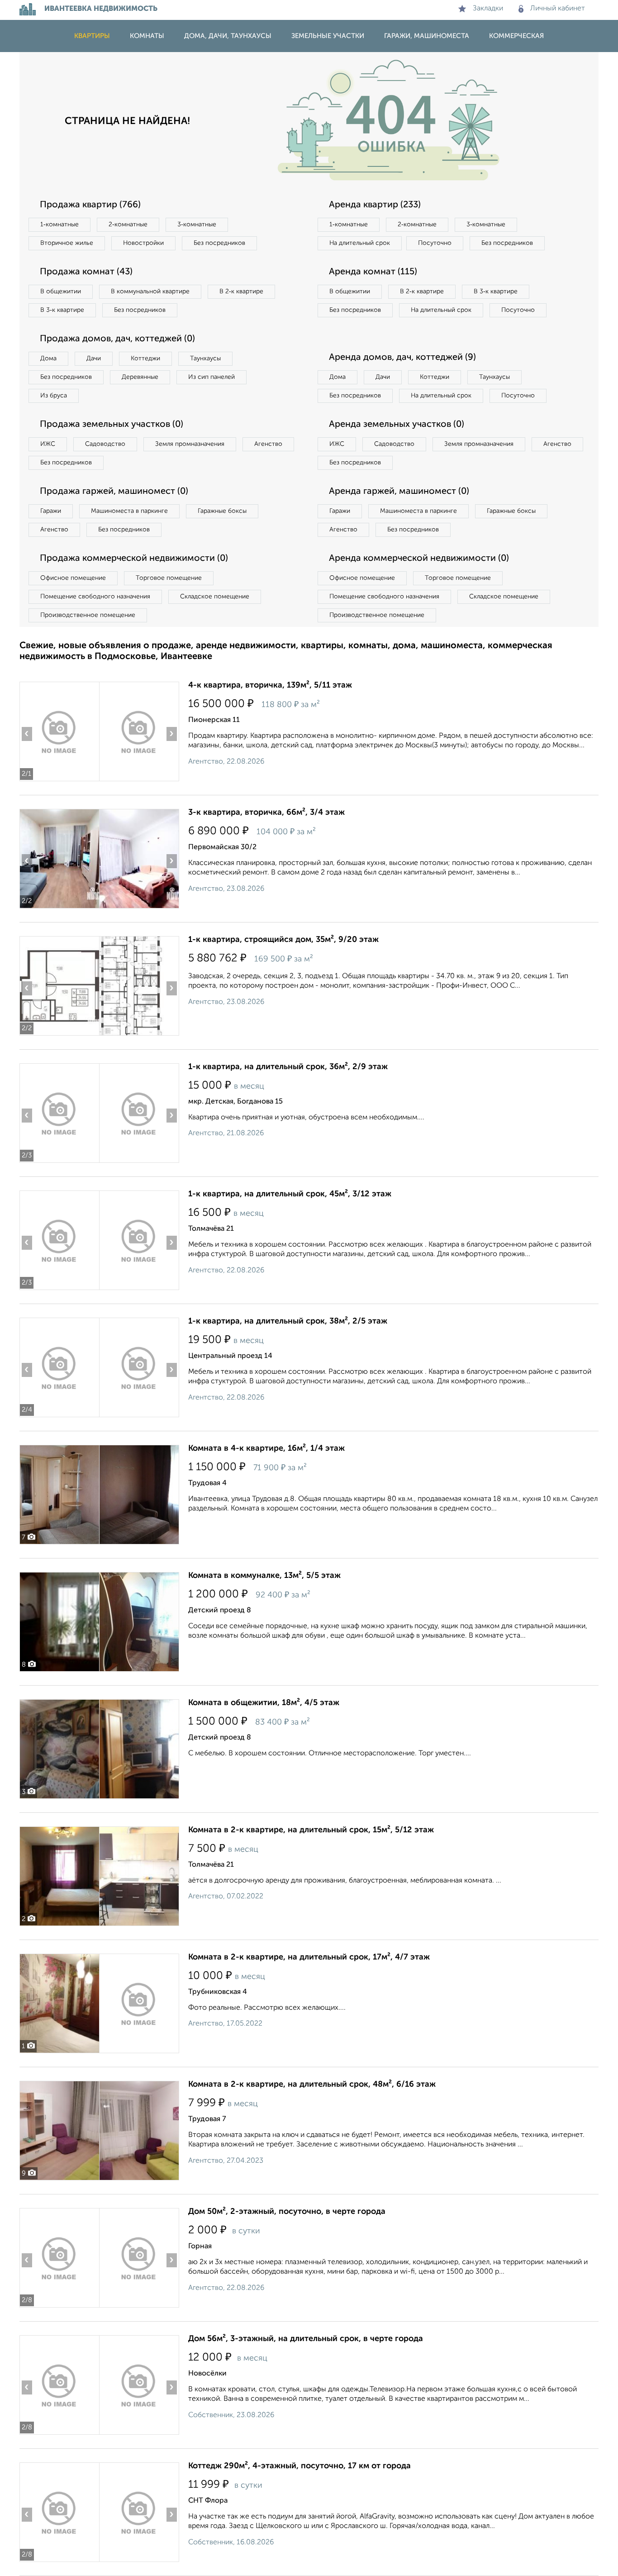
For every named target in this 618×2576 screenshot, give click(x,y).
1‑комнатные (59, 225)
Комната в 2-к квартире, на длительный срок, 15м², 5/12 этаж (311, 1830)
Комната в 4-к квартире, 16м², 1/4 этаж (266, 1448)
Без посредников (219, 243)
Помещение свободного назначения (95, 597)
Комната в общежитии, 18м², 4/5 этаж (264, 1703)
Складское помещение (215, 597)
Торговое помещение (169, 578)
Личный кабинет (558, 9)
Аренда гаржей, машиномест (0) (399, 492)
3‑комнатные (197, 225)
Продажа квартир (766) (90, 205)
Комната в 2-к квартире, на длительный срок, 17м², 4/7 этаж (309, 1957)
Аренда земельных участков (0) (397, 425)
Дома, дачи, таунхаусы (228, 36)
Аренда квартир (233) (375, 205)
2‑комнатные (128, 225)
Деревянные (140, 377)
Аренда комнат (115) (373, 272)
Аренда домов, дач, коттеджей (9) (402, 358)
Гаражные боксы (222, 511)
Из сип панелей (212, 377)
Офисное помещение (73, 578)
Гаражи (51, 511)
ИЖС (48, 444)
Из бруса (54, 396)
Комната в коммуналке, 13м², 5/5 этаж (264, 1576)
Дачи (94, 358)
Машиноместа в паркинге (129, 511)
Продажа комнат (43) (86, 272)
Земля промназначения (190, 444)
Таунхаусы (205, 358)
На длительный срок (360, 243)
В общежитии (61, 292)
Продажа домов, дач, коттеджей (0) (117, 339)
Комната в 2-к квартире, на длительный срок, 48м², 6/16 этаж (312, 2084)
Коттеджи (145, 358)
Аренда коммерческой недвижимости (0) (419, 559)
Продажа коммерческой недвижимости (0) (134, 559)
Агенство (268, 444)
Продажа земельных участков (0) (112, 425)
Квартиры (92, 36)
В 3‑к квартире (62, 310)
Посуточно (435, 243)
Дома (48, 358)
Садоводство (105, 444)
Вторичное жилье (67, 243)
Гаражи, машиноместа (427, 36)
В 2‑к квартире (241, 292)
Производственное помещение (88, 615)
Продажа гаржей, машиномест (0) (114, 492)
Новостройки (143, 243)
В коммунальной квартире (150, 292)
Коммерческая (516, 36)
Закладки (488, 9)
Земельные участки (328, 36)
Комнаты (147, 36)
